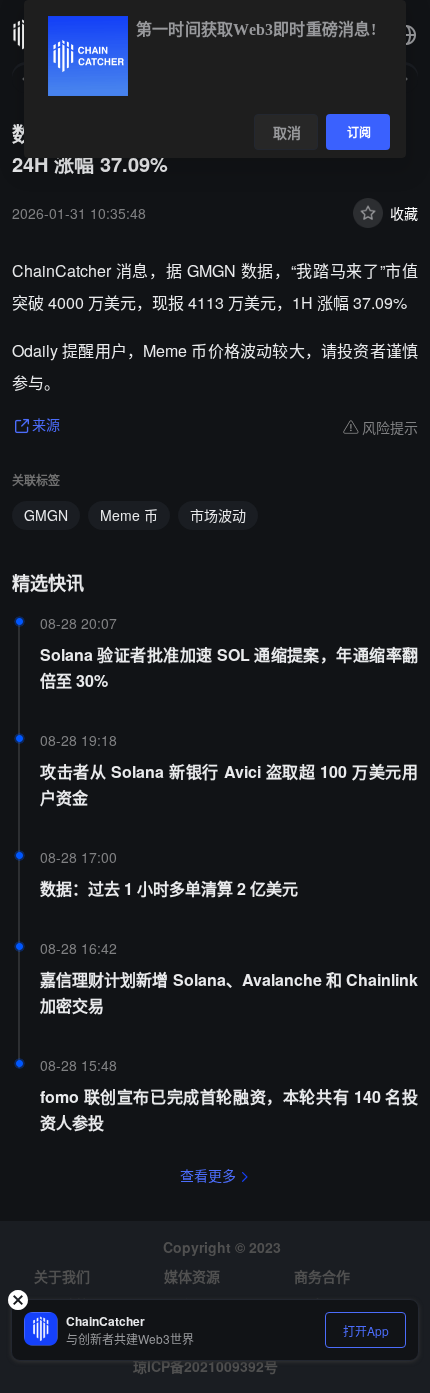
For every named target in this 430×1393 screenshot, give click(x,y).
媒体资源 (192, 1276)
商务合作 (322, 1276)
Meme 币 (129, 515)
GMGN (46, 515)
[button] (406, 35)
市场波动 (218, 515)
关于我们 (62, 1276)
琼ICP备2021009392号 (205, 1366)
